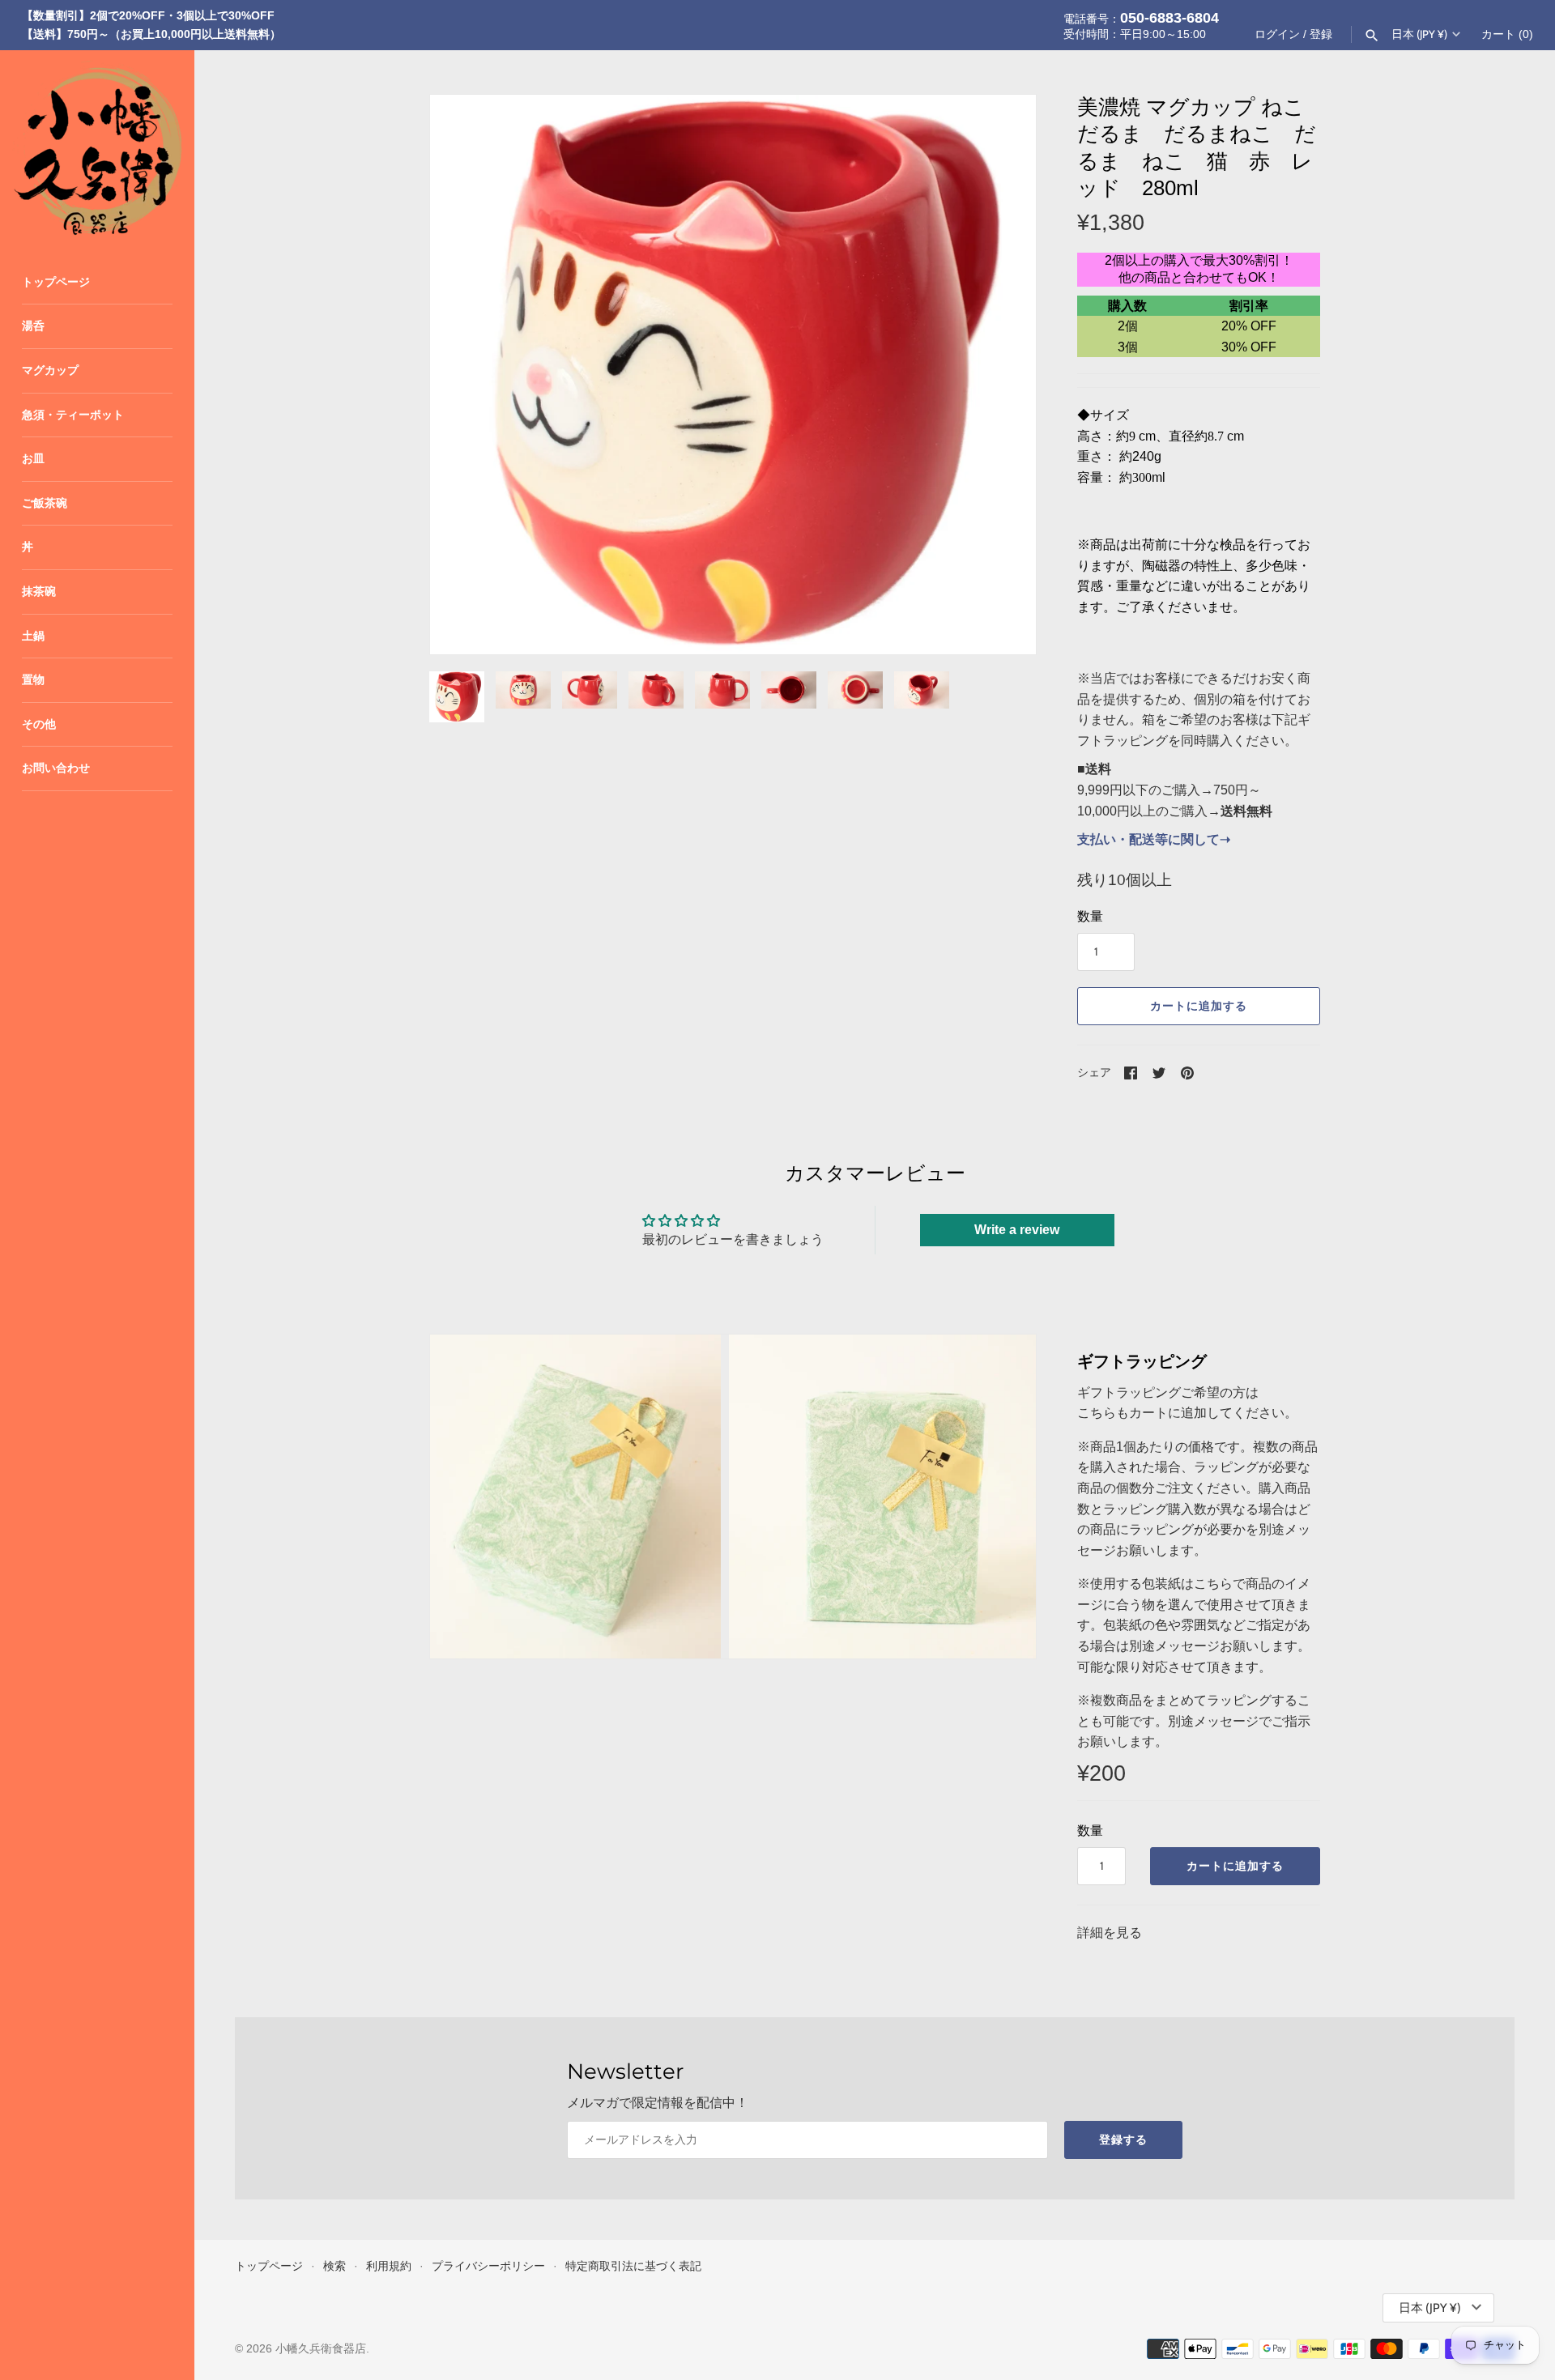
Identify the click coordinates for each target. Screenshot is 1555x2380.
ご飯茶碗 (45, 503)
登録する (1123, 2139)
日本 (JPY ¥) (1419, 34)
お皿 (33, 459)
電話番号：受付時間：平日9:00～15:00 (1141, 25)
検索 (334, 2266)
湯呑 (33, 326)
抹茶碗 (39, 592)
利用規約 (389, 2266)
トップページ (56, 282)
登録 (1321, 34)
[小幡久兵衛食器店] (97, 147)
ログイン (1277, 34)
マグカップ (50, 370)
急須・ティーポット (73, 415)
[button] (1002, 375)
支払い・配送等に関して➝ (1154, 839)
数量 (1090, 916)
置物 (33, 680)
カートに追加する (1199, 1006)
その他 (39, 724)
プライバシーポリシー (488, 2266)
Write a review (1017, 1230)
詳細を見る (1110, 1933)
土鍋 (33, 636)
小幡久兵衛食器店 (321, 2349)
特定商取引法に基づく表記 (633, 2266)
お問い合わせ (56, 768)
